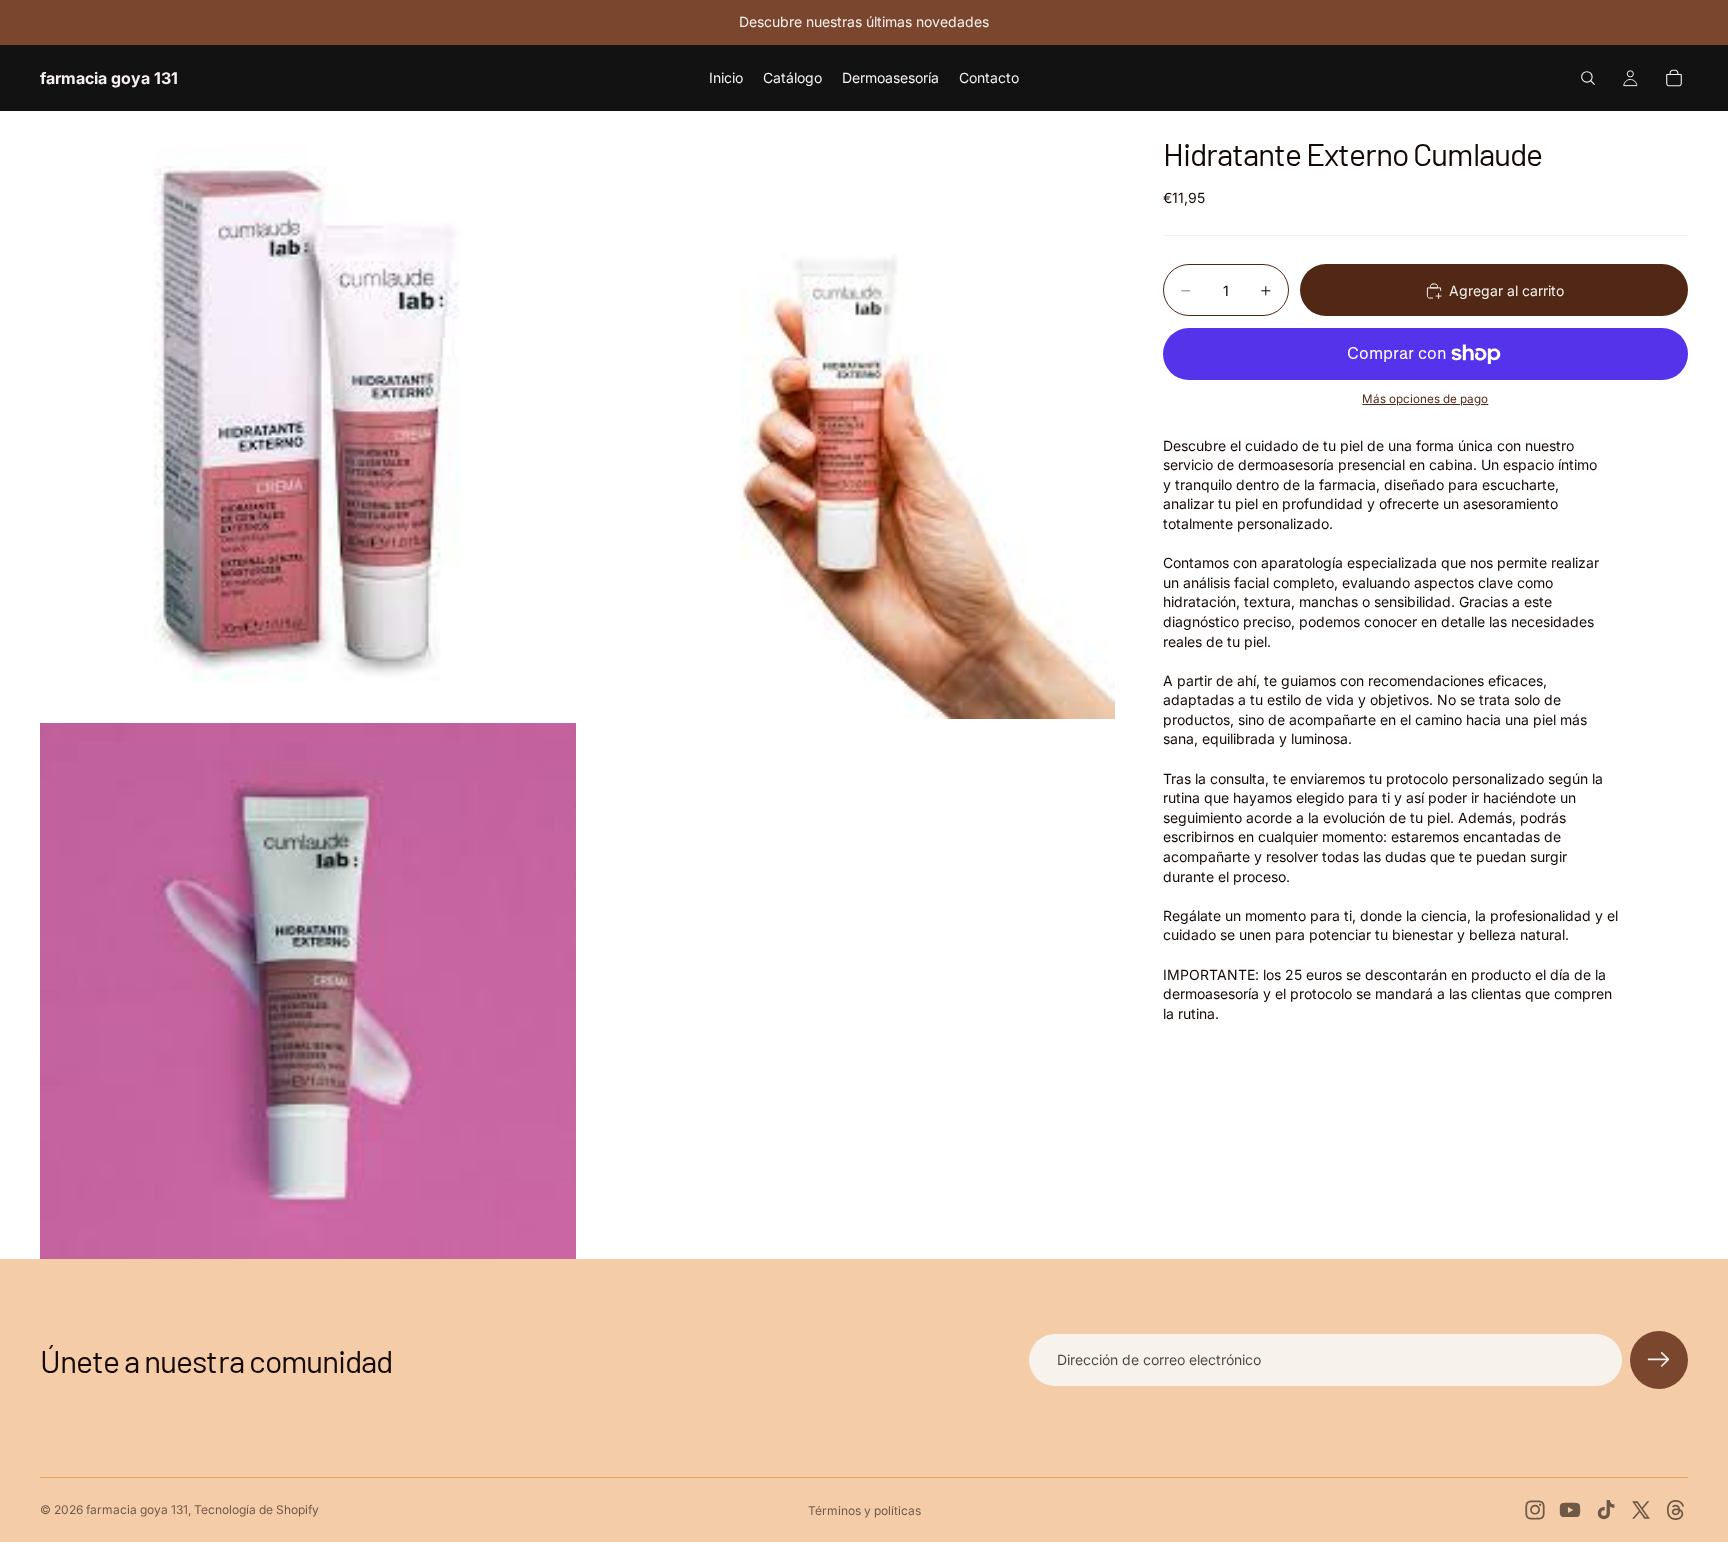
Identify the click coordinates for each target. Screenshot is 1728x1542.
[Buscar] (1588, 78)
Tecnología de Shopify (256, 1509)
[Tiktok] (1606, 1510)
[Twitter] (1641, 1510)
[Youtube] (1570, 1510)
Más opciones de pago (1425, 400)
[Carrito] (1674, 78)
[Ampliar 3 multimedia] (308, 991)
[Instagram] (1535, 1510)
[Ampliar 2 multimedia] (847, 414)
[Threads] (1676, 1510)
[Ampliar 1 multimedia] (308, 414)
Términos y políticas (864, 1510)
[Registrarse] (1659, 1360)
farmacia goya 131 (137, 1509)
